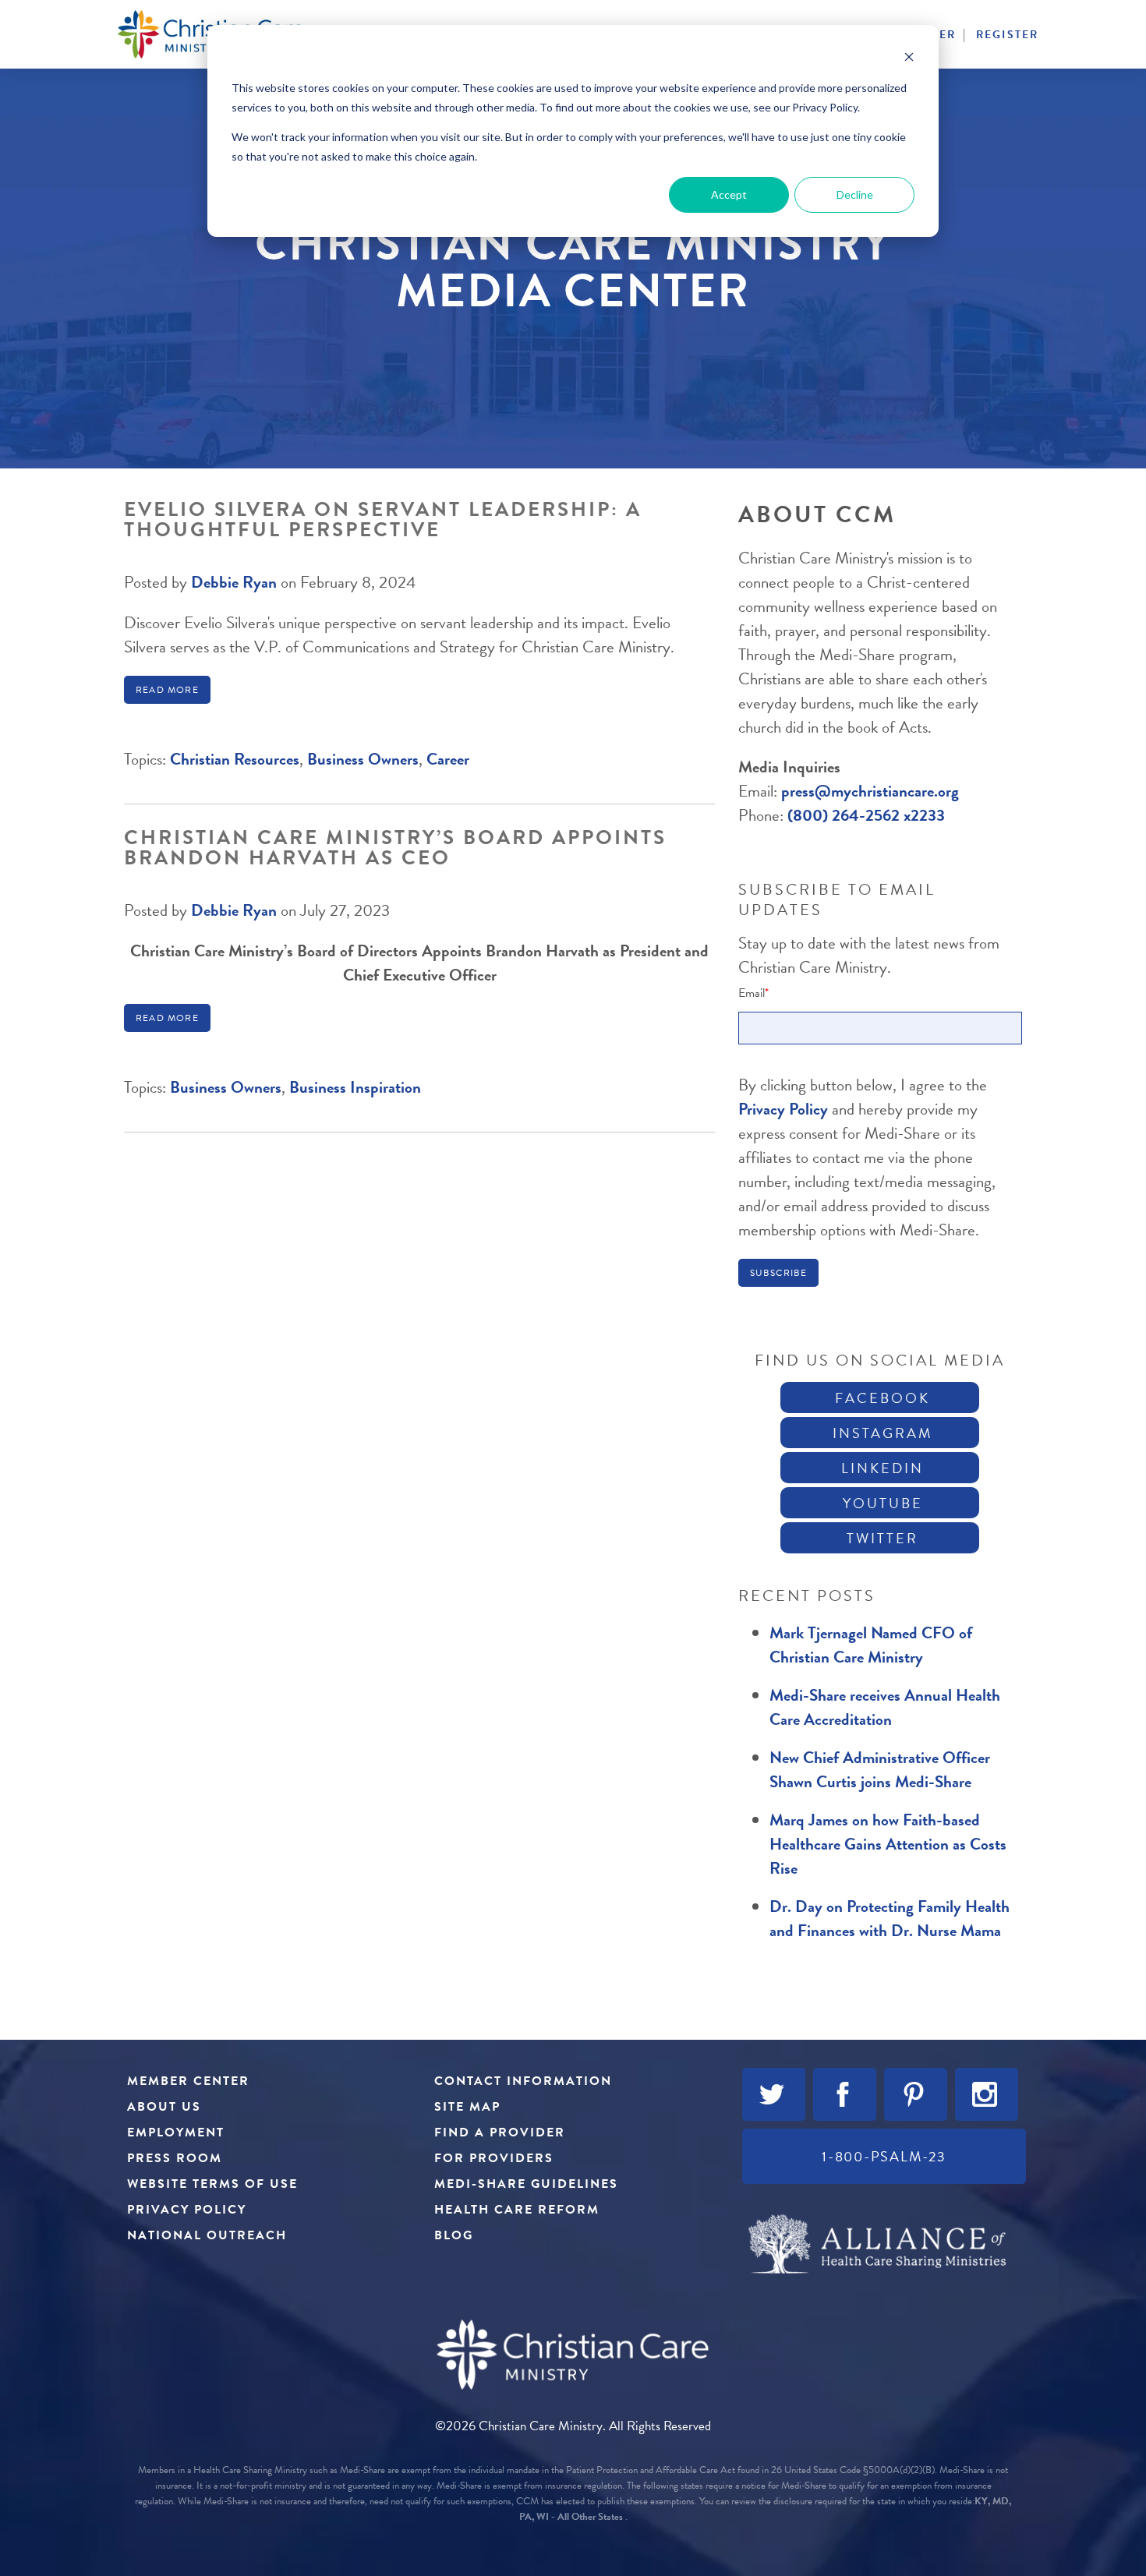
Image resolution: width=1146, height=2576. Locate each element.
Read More (167, 690)
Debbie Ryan (234, 582)
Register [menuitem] (1007, 35)
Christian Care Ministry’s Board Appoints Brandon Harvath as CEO (395, 848)
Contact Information (523, 2081)
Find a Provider (500, 2133)
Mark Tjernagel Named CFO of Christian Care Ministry (871, 1645)
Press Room (175, 2158)
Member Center (188, 2081)
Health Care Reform (517, 2210)
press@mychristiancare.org (870, 791)
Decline (855, 194)
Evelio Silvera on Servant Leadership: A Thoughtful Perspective (383, 519)
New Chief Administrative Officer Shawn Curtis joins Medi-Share (880, 1770)
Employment (176, 2133)
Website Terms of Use (212, 2184)
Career (448, 759)
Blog (454, 2235)
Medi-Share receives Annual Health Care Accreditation (885, 1707)
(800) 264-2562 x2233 (866, 815)
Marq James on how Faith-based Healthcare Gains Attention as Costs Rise (888, 1844)
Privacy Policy (785, 1109)
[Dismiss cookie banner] (909, 59)
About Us (164, 2107)
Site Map (467, 2107)
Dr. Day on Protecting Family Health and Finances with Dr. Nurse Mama (890, 1919)
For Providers (494, 2158)
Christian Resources (235, 759)
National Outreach (207, 2235)
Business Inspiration (355, 1087)
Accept (729, 194)
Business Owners (363, 759)
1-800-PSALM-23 (884, 2156)
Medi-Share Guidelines (526, 2184)
